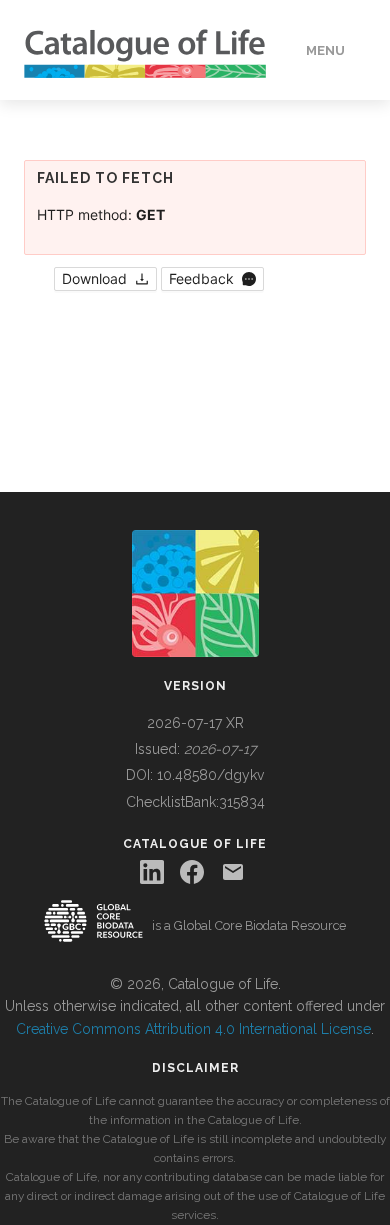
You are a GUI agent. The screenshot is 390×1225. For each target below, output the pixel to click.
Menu (325, 50)
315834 (242, 802)
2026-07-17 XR (195, 723)
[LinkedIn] (152, 872)
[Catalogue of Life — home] (195, 592)
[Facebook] (192, 872)
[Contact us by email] (233, 872)
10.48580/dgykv (210, 775)
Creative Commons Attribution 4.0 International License (193, 1029)
